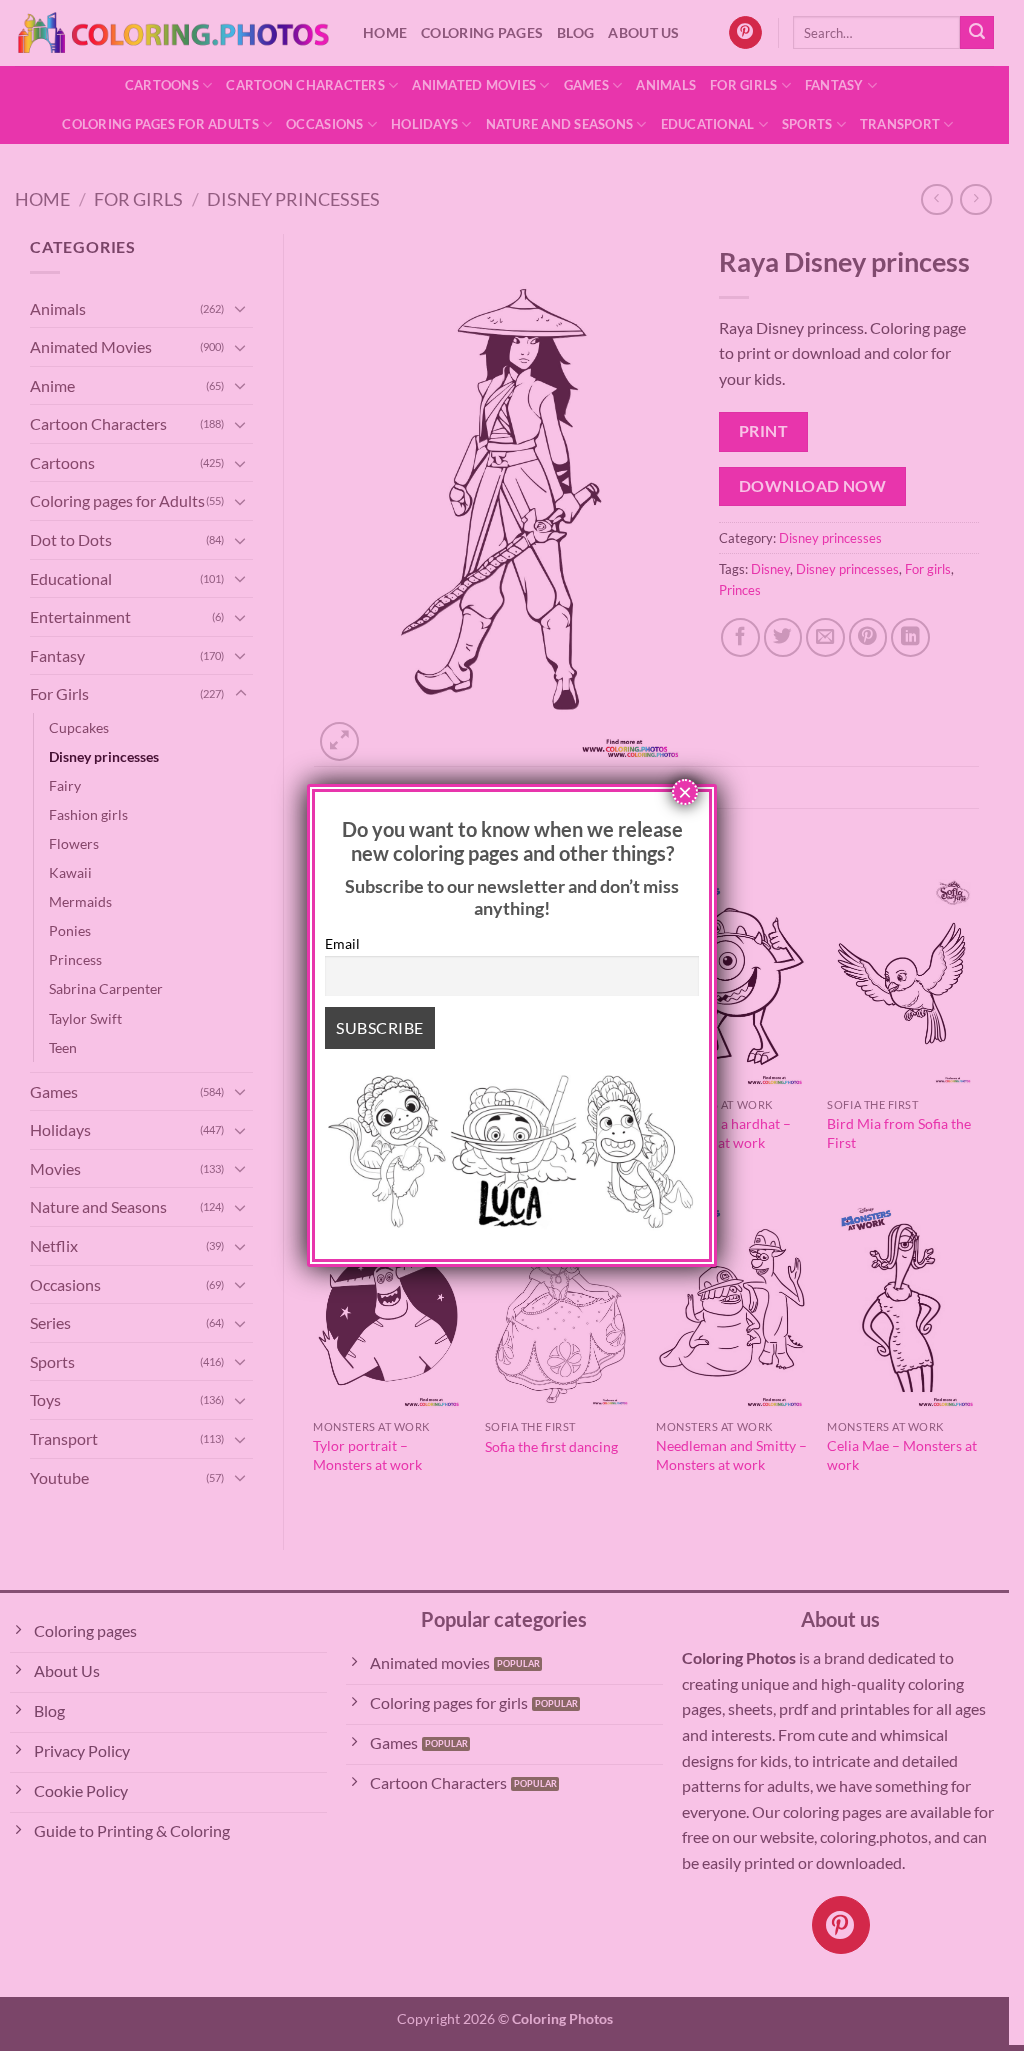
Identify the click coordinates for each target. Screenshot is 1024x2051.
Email (342, 943)
